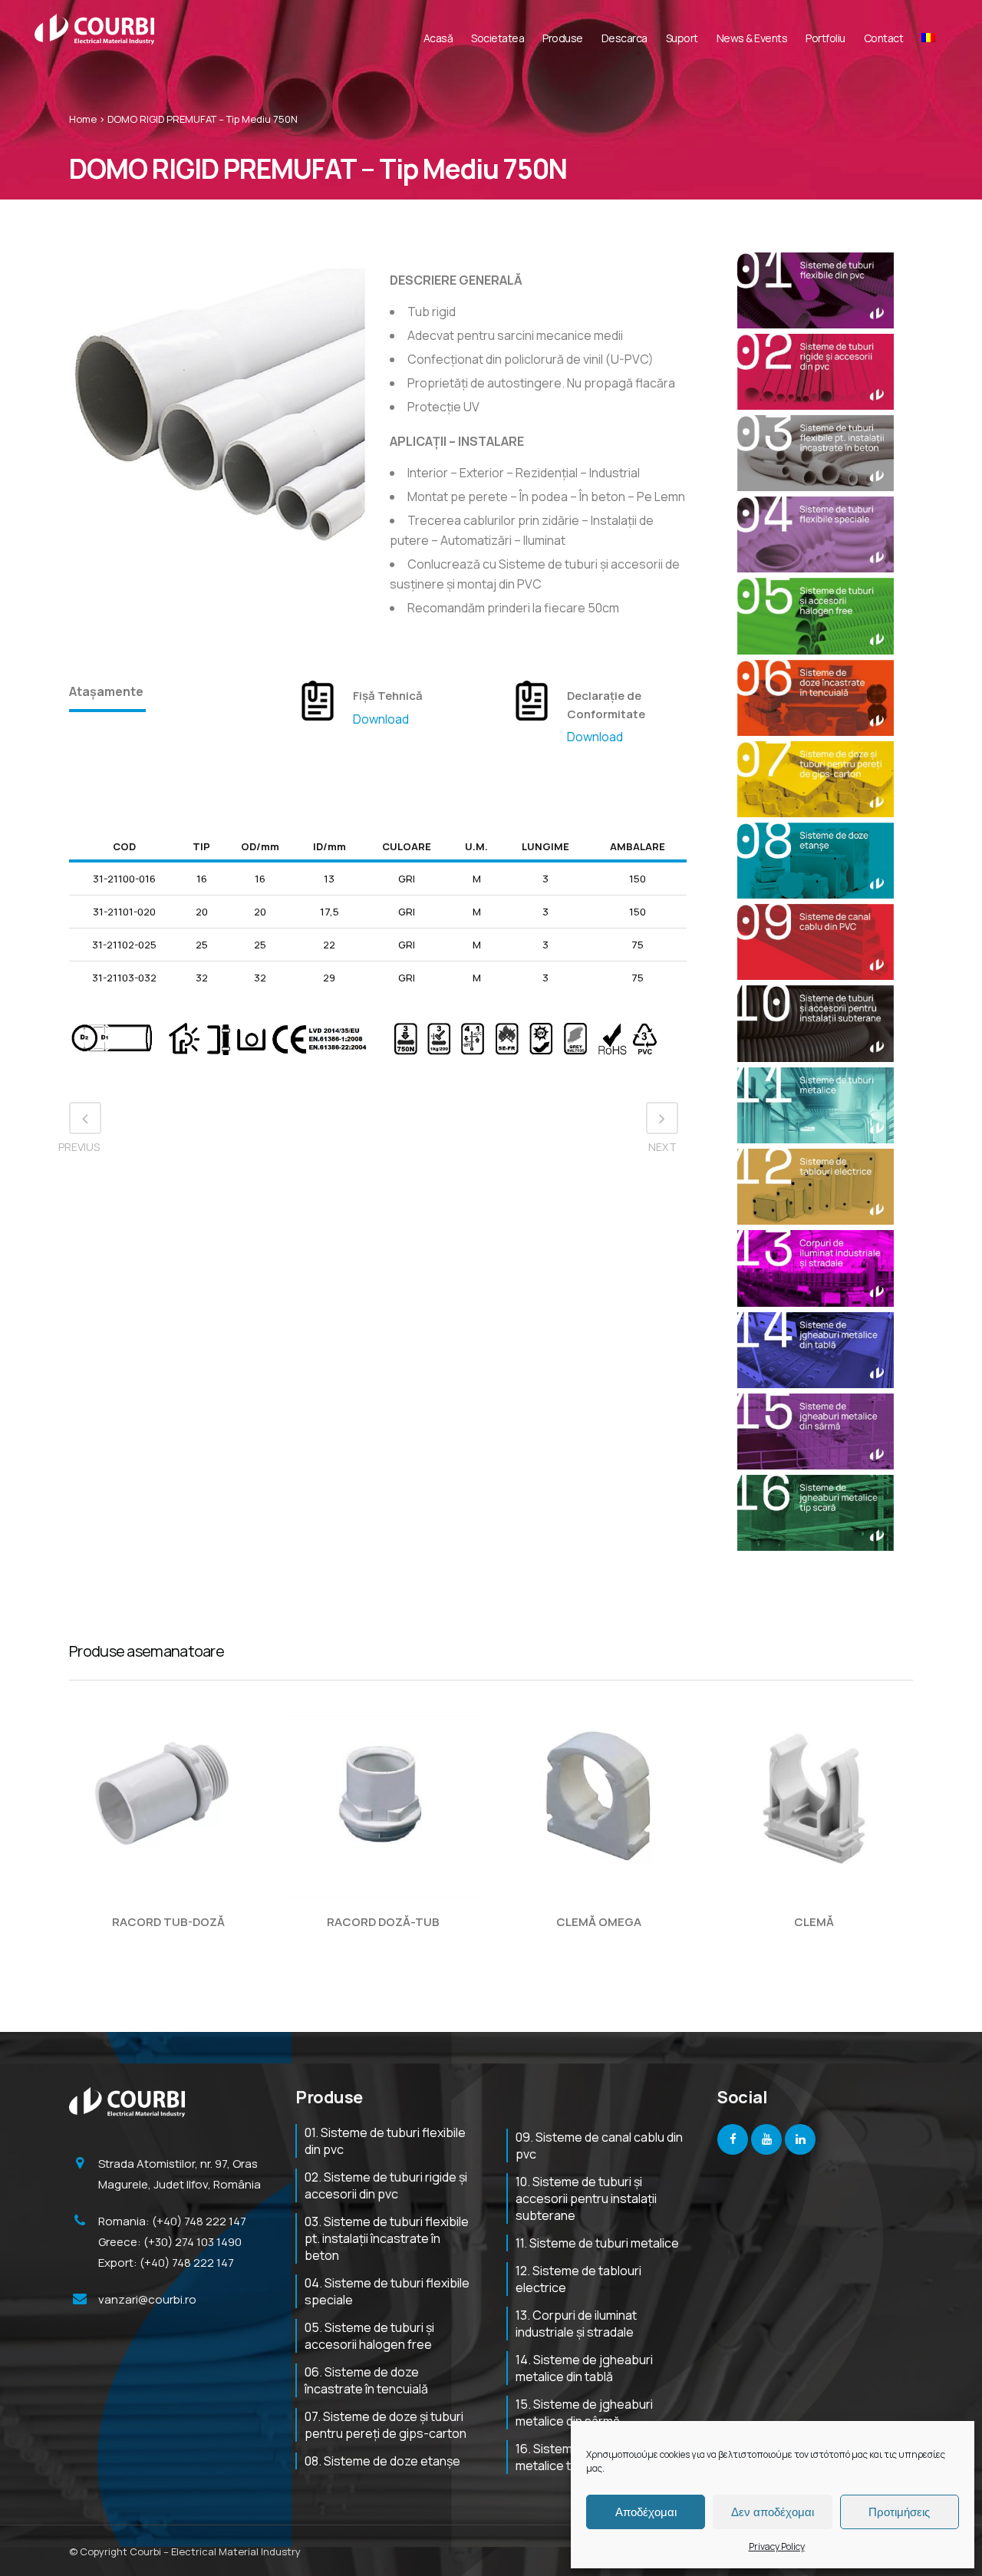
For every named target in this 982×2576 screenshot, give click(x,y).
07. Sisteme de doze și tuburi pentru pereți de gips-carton (386, 2425)
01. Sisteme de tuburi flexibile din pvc (385, 2141)
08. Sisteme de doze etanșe (382, 2461)
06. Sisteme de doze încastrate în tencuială (366, 2380)
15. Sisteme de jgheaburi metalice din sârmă (584, 2413)
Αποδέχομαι (646, 2512)
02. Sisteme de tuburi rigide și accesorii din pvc (386, 2185)
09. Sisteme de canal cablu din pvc (599, 2146)
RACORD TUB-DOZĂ (168, 1922)
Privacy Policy (777, 2546)
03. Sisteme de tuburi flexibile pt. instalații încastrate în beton (387, 2238)
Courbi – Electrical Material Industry (215, 2551)
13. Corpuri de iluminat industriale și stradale (576, 2324)
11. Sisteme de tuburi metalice (597, 2243)
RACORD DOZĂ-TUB (383, 1922)
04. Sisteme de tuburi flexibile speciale (387, 2291)
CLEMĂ (814, 1922)
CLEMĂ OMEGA (599, 1922)
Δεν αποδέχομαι (773, 2512)
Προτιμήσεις (899, 2512)
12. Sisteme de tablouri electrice (578, 2279)
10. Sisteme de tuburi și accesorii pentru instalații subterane (586, 2198)
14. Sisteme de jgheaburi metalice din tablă (584, 2368)
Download (381, 719)
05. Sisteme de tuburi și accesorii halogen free (369, 2336)
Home (83, 119)
